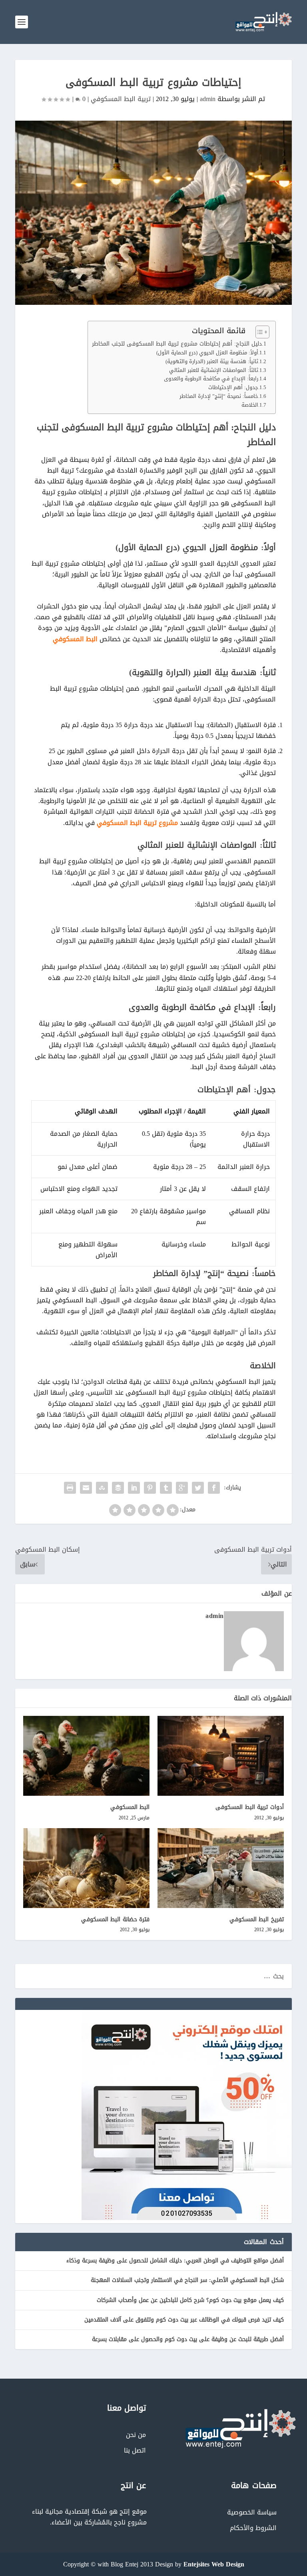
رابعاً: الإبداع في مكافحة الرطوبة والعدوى (211, 379)
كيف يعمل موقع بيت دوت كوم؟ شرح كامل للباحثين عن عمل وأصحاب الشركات (190, 2300)
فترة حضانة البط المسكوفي (116, 1919)
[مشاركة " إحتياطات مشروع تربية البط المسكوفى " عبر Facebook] (214, 1488)
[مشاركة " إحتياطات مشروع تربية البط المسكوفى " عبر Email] (86, 1488)
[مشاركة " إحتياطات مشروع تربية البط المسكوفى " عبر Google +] (182, 1488)
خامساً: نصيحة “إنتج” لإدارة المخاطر (219, 397)
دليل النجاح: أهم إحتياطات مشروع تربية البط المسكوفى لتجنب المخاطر (177, 344)
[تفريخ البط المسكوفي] (221, 1868)
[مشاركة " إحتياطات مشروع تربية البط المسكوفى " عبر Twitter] (198, 1488)
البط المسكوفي (75, 639)
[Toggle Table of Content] (258, 332)
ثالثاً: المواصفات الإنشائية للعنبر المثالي (214, 371)
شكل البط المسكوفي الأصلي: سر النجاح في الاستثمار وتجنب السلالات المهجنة (187, 2280)
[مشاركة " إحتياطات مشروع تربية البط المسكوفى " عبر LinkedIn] (134, 1488)
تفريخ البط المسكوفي (257, 1919)
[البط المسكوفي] (86, 1756)
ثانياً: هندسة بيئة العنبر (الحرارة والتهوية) (212, 362)
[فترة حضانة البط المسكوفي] (86, 1868)
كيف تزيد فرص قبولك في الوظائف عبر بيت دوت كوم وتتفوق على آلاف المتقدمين (184, 2320)
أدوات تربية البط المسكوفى (250, 1807)
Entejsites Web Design (214, 2564)
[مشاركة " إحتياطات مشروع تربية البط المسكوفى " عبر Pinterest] (150, 1488)
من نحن (136, 2435)
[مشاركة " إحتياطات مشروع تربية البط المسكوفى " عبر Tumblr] (166, 1488)
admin (208, 99)
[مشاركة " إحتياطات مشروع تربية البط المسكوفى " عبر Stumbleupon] (102, 1488)
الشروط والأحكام (253, 2528)
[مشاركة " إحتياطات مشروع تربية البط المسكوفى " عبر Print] (70, 1488)
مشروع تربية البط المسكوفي (137, 823)
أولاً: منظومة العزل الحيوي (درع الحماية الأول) (207, 353)
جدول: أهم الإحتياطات (233, 388)
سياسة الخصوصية (252, 2512)
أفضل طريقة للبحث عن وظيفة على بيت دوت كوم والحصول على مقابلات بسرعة (188, 2339)
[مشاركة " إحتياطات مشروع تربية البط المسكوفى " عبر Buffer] (118, 1488)
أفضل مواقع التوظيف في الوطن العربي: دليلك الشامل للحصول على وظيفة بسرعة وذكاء (175, 2261)
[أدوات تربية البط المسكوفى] (221, 1756)
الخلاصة (250, 405)
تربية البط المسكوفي (121, 99)
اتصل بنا (135, 2450)
